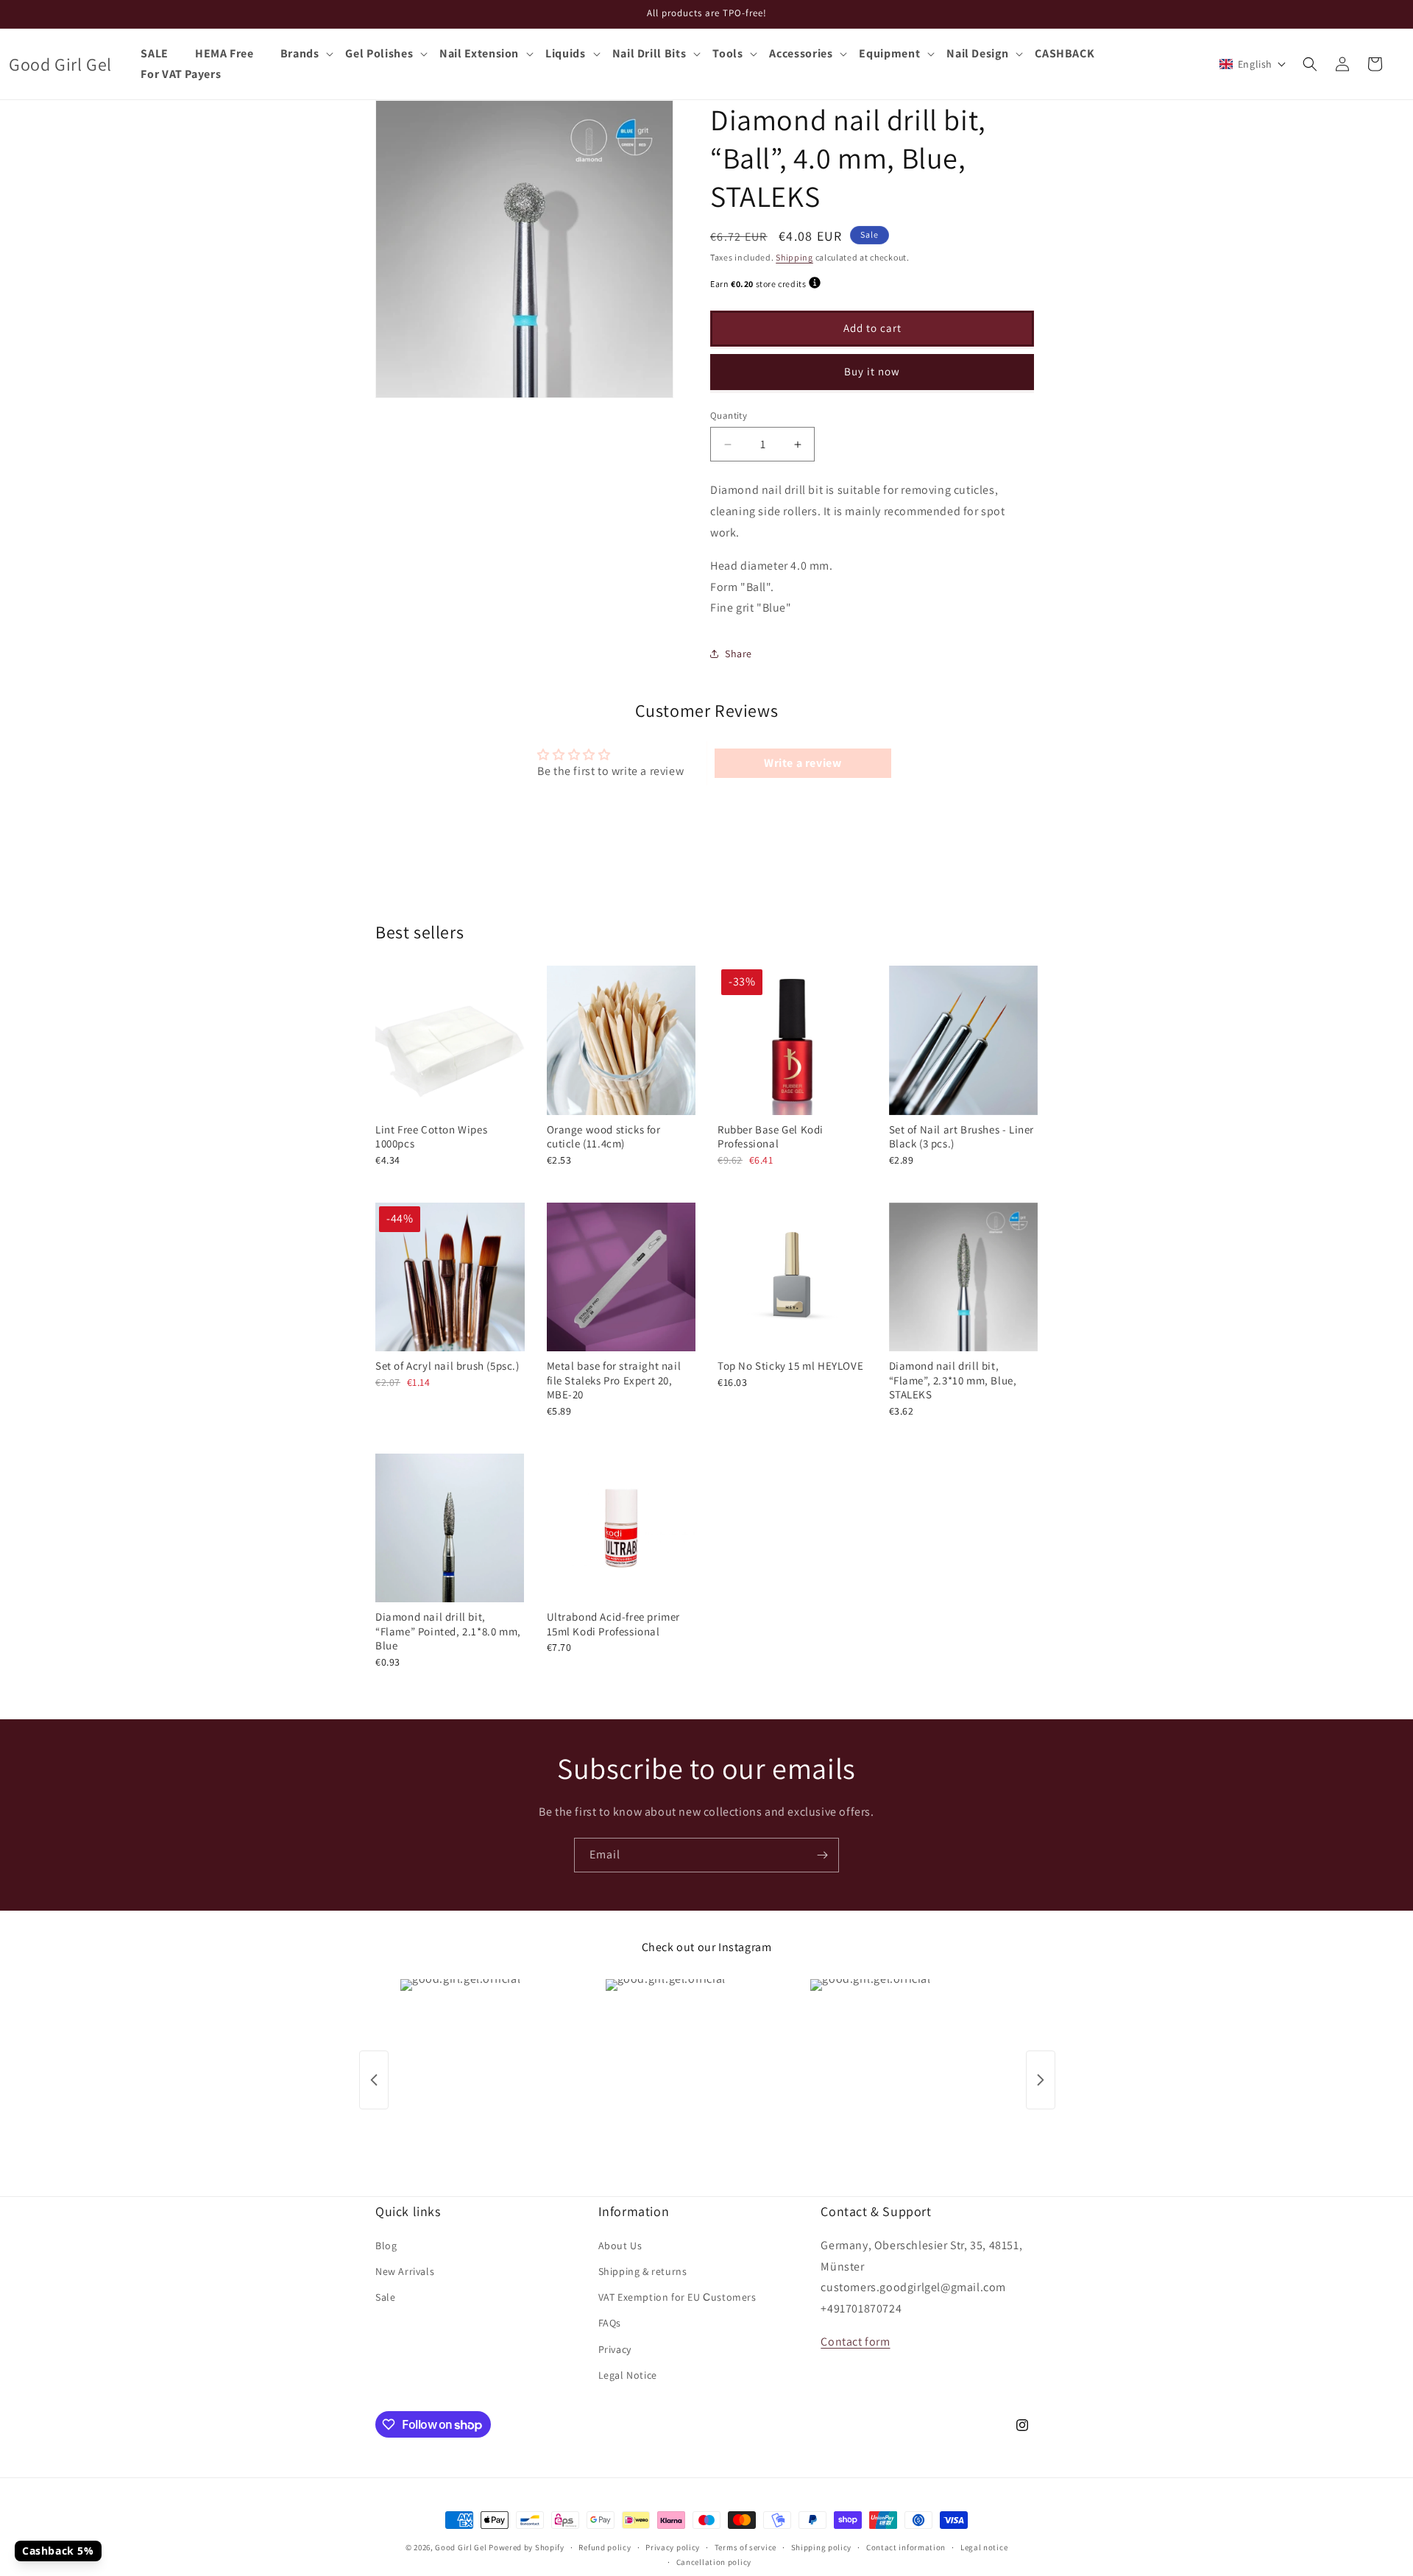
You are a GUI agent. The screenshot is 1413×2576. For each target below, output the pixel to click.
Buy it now (872, 371)
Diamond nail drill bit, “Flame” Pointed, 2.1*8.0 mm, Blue (448, 1631)
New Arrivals (405, 2271)
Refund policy (605, 2547)
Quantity (729, 415)
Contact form (855, 2341)
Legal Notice (628, 2374)
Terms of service (746, 2547)
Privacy (615, 2349)
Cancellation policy (714, 2562)
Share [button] (739, 654)
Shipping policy (822, 2547)
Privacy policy (673, 2547)
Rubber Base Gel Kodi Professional (771, 1137)
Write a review (803, 763)
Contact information (906, 2547)
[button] (307, 54)
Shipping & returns (643, 2271)
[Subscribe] (822, 1855)
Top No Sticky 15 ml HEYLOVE (790, 1366)
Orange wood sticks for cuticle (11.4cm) (604, 1137)
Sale (385, 2296)
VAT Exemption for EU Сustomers (677, 2296)
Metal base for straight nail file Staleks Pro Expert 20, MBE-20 (614, 1380)
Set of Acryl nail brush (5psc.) (447, 1366)
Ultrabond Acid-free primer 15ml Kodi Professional (614, 1624)
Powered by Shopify (527, 2547)
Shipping (794, 257)
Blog (386, 2245)
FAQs (610, 2323)
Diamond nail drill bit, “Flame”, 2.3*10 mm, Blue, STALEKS (953, 1380)
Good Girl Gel (461, 2547)
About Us (620, 2245)
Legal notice (984, 2547)
